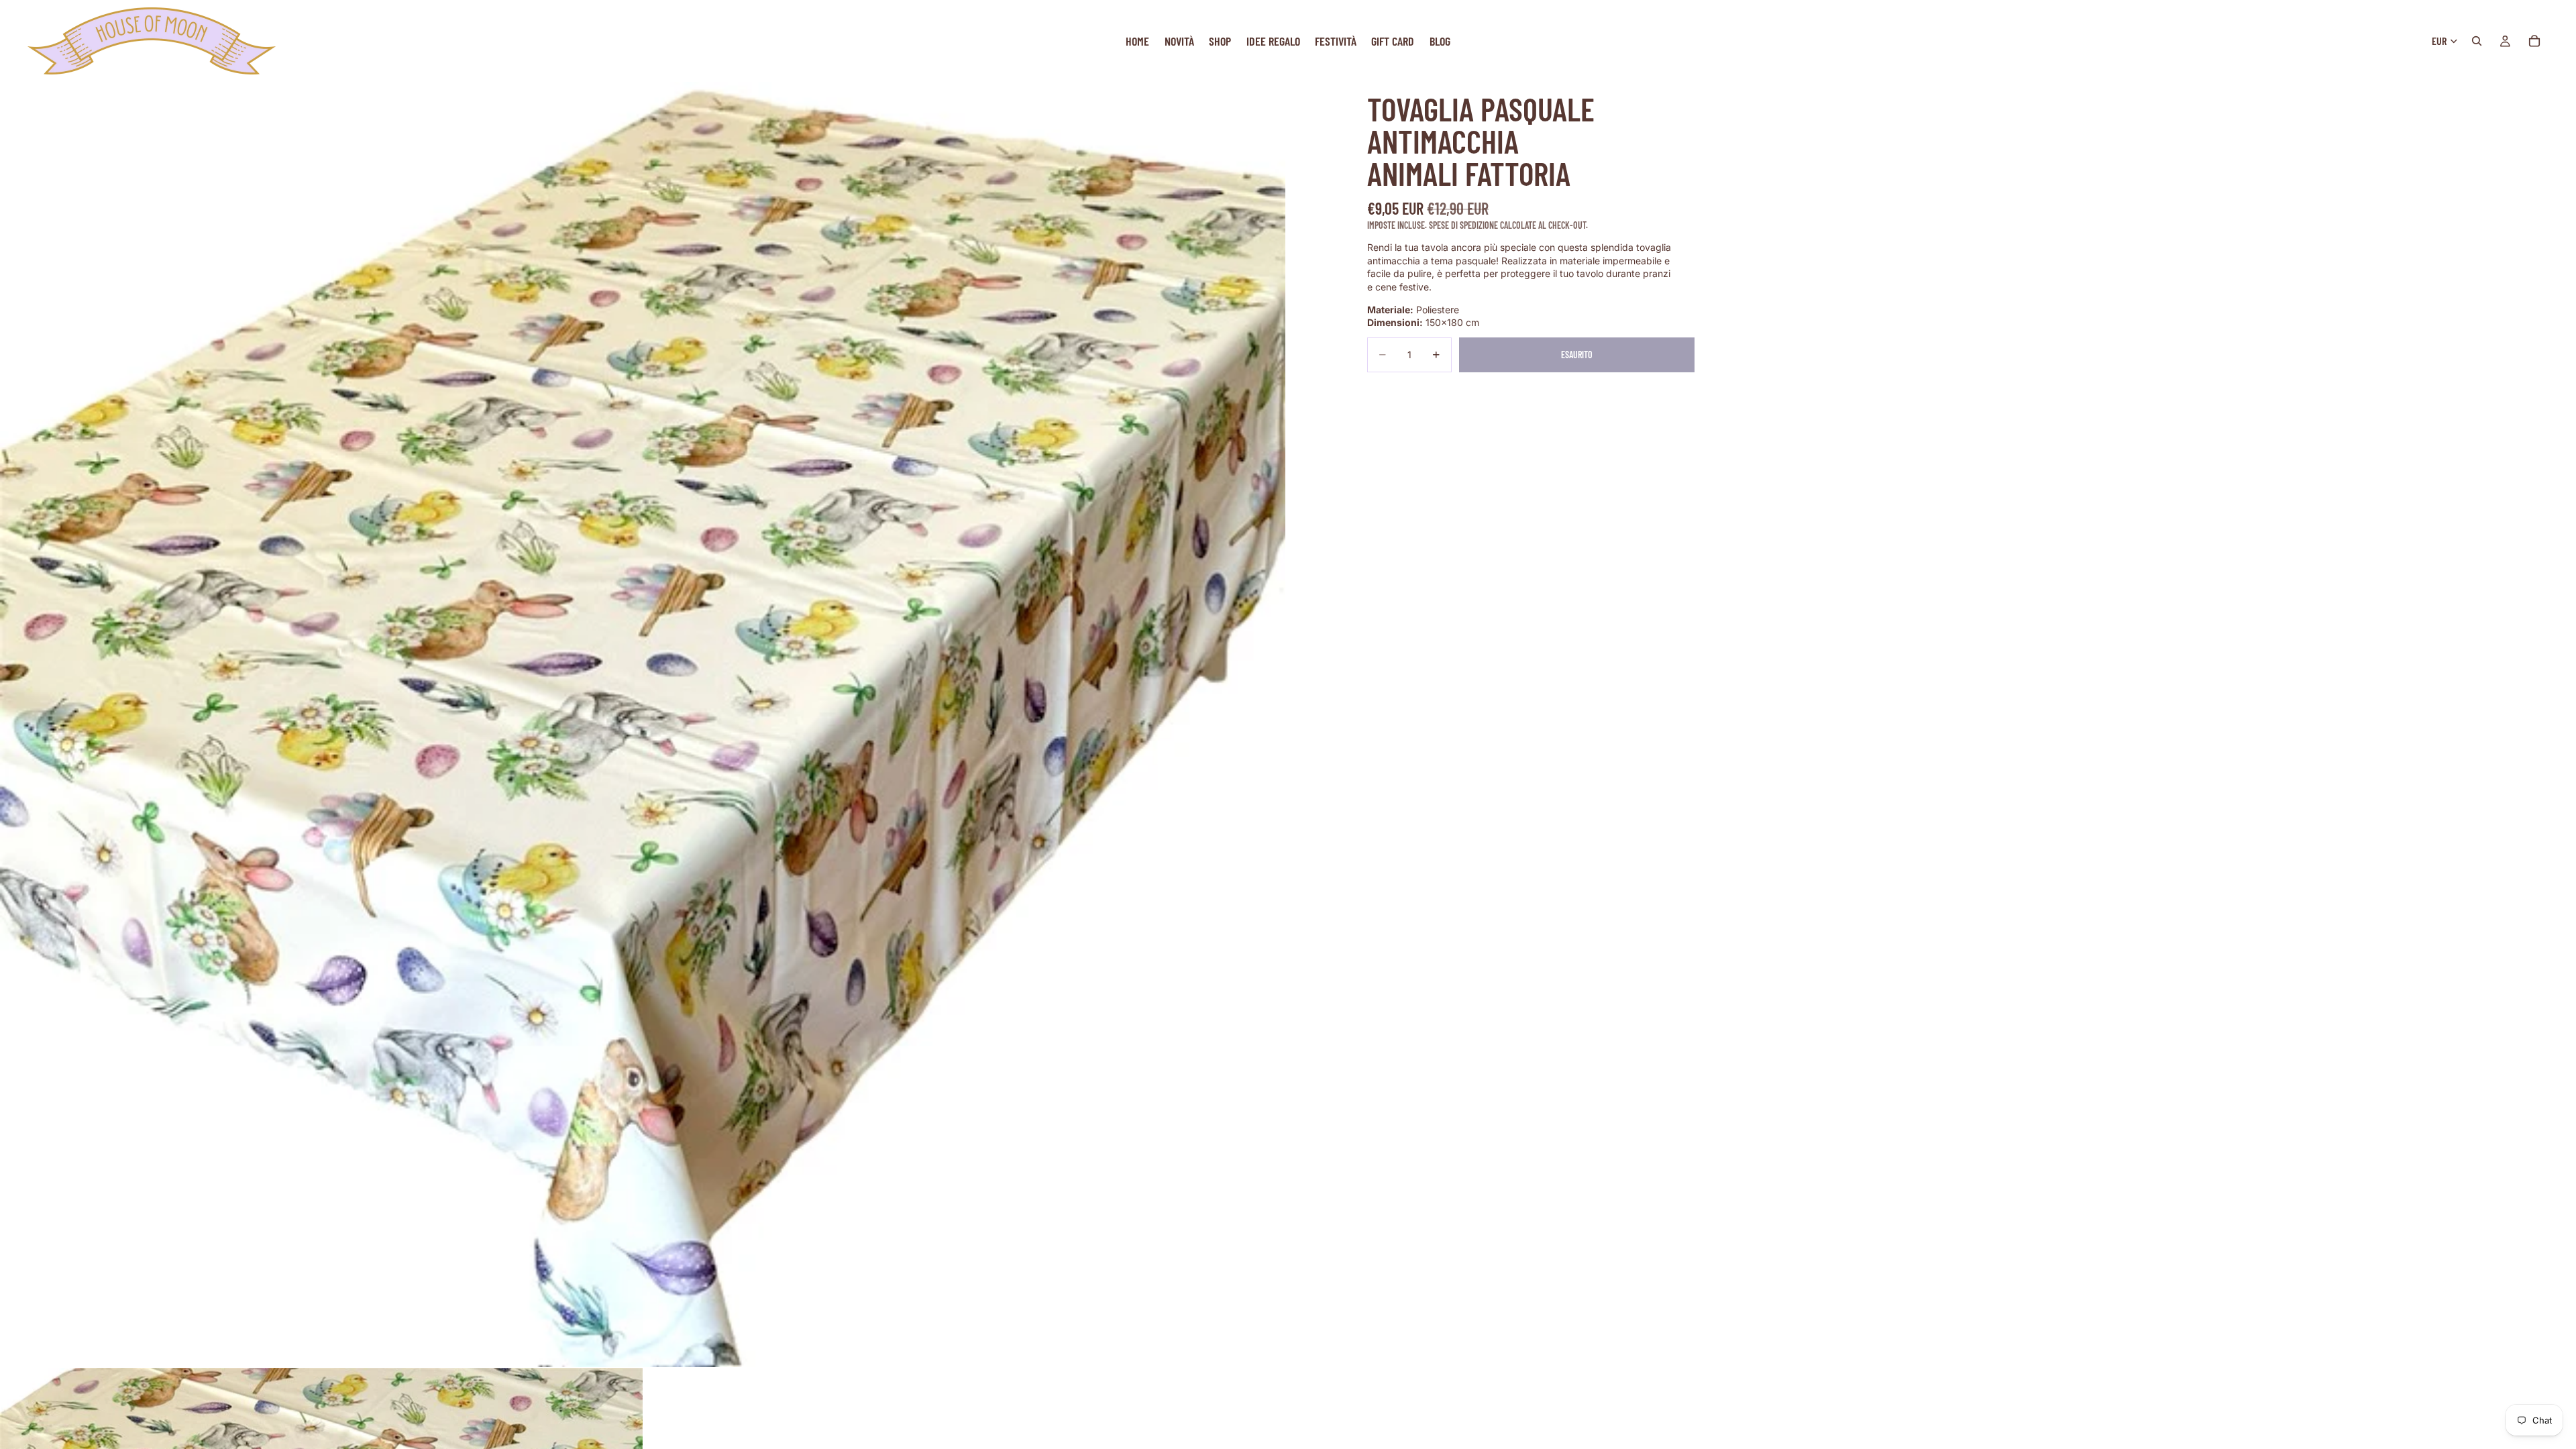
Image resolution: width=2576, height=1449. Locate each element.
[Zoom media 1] (643, 724)
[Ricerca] (2477, 41)
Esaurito (1577, 355)
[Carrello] (2534, 41)
